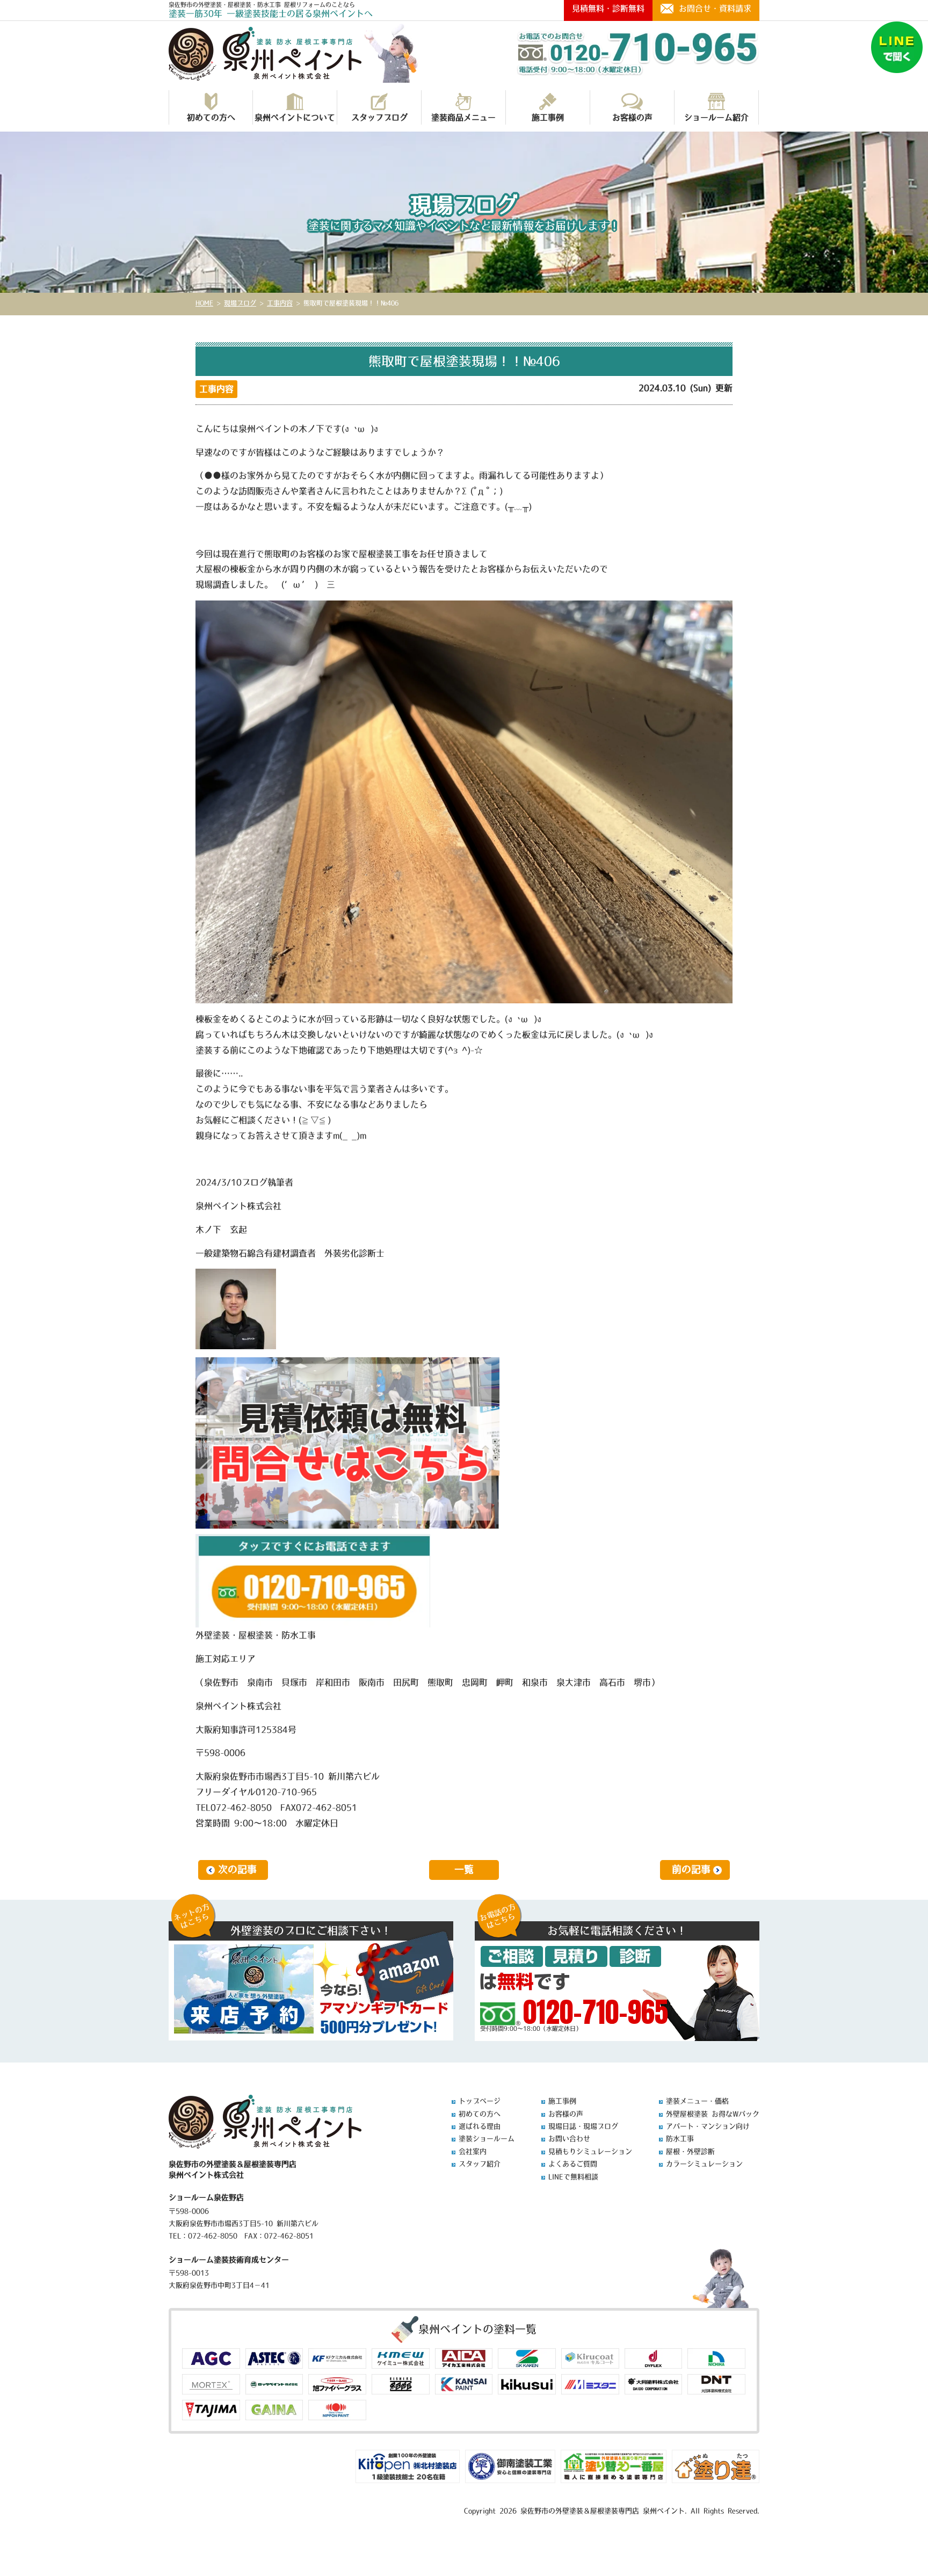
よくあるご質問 (573, 2164)
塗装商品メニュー (463, 117)
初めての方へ (211, 117)
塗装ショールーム (487, 2139)
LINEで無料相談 (573, 2177)
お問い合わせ (569, 2139)
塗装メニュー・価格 (697, 2101)
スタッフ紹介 (480, 2164)
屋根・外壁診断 (690, 2151)
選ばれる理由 (480, 2126)
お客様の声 (632, 117)
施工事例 (548, 117)
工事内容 (216, 389)
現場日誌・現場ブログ (583, 2126)
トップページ (480, 2101)
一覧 (464, 1870)
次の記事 (237, 1870)
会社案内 (473, 2151)
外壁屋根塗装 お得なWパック (713, 2114)
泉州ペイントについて (295, 117)
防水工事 (680, 2139)
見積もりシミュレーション (590, 2151)
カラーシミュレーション (704, 2164)
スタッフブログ (379, 117)
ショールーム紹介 (716, 117)
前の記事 (691, 1870)
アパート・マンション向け (708, 2126)
